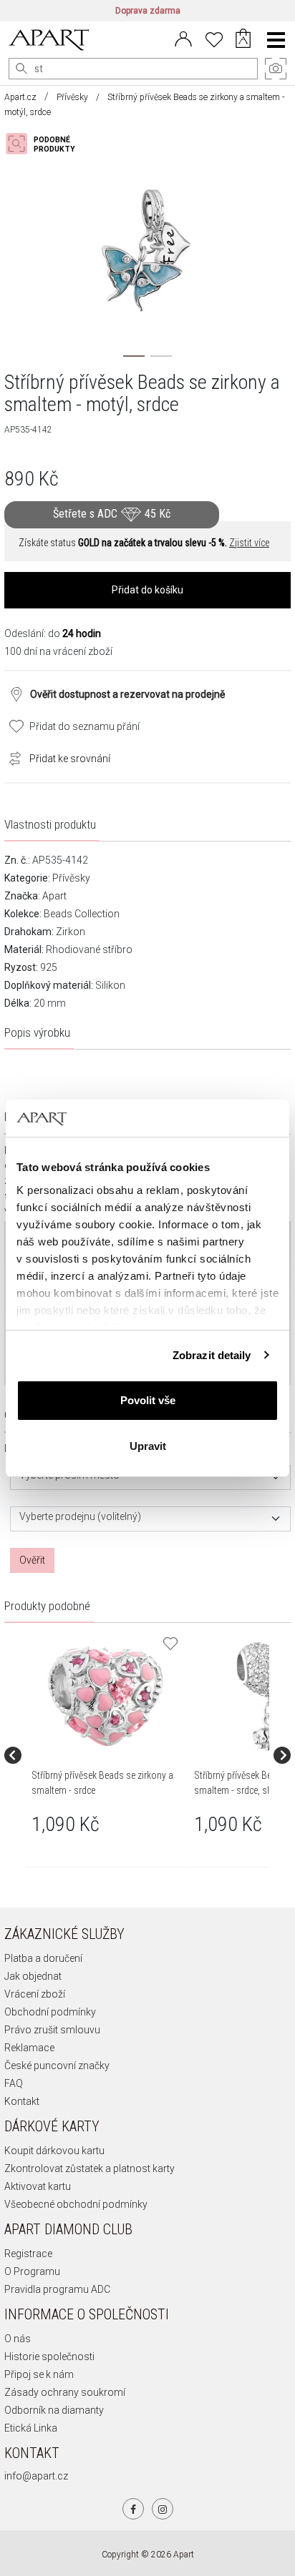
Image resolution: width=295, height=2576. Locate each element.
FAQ (14, 2083)
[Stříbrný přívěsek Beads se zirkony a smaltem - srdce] (106, 1696)
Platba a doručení (43, 1958)
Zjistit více (249, 543)
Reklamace (29, 2048)
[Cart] (243, 40)
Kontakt (22, 2101)
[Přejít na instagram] (163, 2509)
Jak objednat (33, 1976)
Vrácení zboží (35, 1994)
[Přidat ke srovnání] (11, 757)
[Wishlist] (214, 38)
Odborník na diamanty (54, 2410)
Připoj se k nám (39, 2374)
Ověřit (32, 1560)
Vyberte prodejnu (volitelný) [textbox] (80, 1517)
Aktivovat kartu (38, 2186)
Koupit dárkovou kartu (54, 2151)
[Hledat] (21, 69)
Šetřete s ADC (112, 514)
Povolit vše (148, 1400)
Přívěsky (72, 97)
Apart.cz (20, 97)
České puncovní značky (57, 2066)
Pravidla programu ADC (57, 2289)
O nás (18, 2339)
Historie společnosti (49, 2357)
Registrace (28, 2254)
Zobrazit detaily (212, 1355)
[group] (107, 1755)
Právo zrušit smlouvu (52, 2030)
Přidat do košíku (147, 590)
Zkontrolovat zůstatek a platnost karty (90, 2168)
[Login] (183, 38)
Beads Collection (82, 914)
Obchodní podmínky (50, 2012)
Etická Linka (31, 2428)
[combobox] (150, 1477)
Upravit (148, 1446)
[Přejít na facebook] (133, 2509)
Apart (54, 896)
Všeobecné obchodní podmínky (76, 2204)
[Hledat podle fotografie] (47, 144)
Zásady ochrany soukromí (65, 2392)
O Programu (32, 2271)
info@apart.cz (36, 2476)
